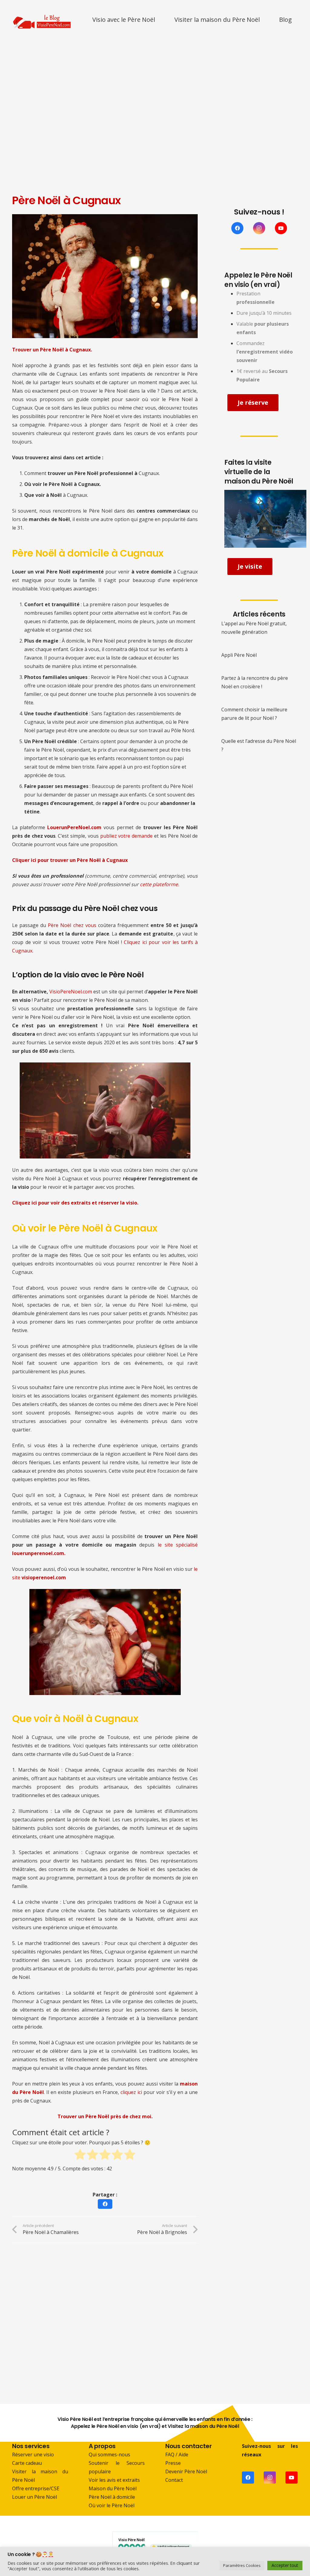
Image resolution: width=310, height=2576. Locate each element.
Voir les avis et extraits (114, 2480)
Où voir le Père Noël (112, 2505)
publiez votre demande (127, 836)
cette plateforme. (160, 884)
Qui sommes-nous (109, 2455)
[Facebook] (237, 228)
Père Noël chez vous (72, 925)
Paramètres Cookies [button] (242, 2565)
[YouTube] (281, 228)
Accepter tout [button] (285, 2565)
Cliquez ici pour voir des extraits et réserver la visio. (75, 1203)
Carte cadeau (27, 2463)
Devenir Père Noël (186, 2471)
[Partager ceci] (105, 2204)
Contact (174, 2480)
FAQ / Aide (177, 2455)
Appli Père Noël (239, 655)
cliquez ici (131, 2092)
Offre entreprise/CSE (36, 2488)
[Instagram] (259, 228)
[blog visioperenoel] (42, 20)
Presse (173, 2463)
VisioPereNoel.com (71, 992)
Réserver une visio (33, 2455)
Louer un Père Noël (35, 2497)
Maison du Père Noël (113, 2488)
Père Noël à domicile (112, 2497)
